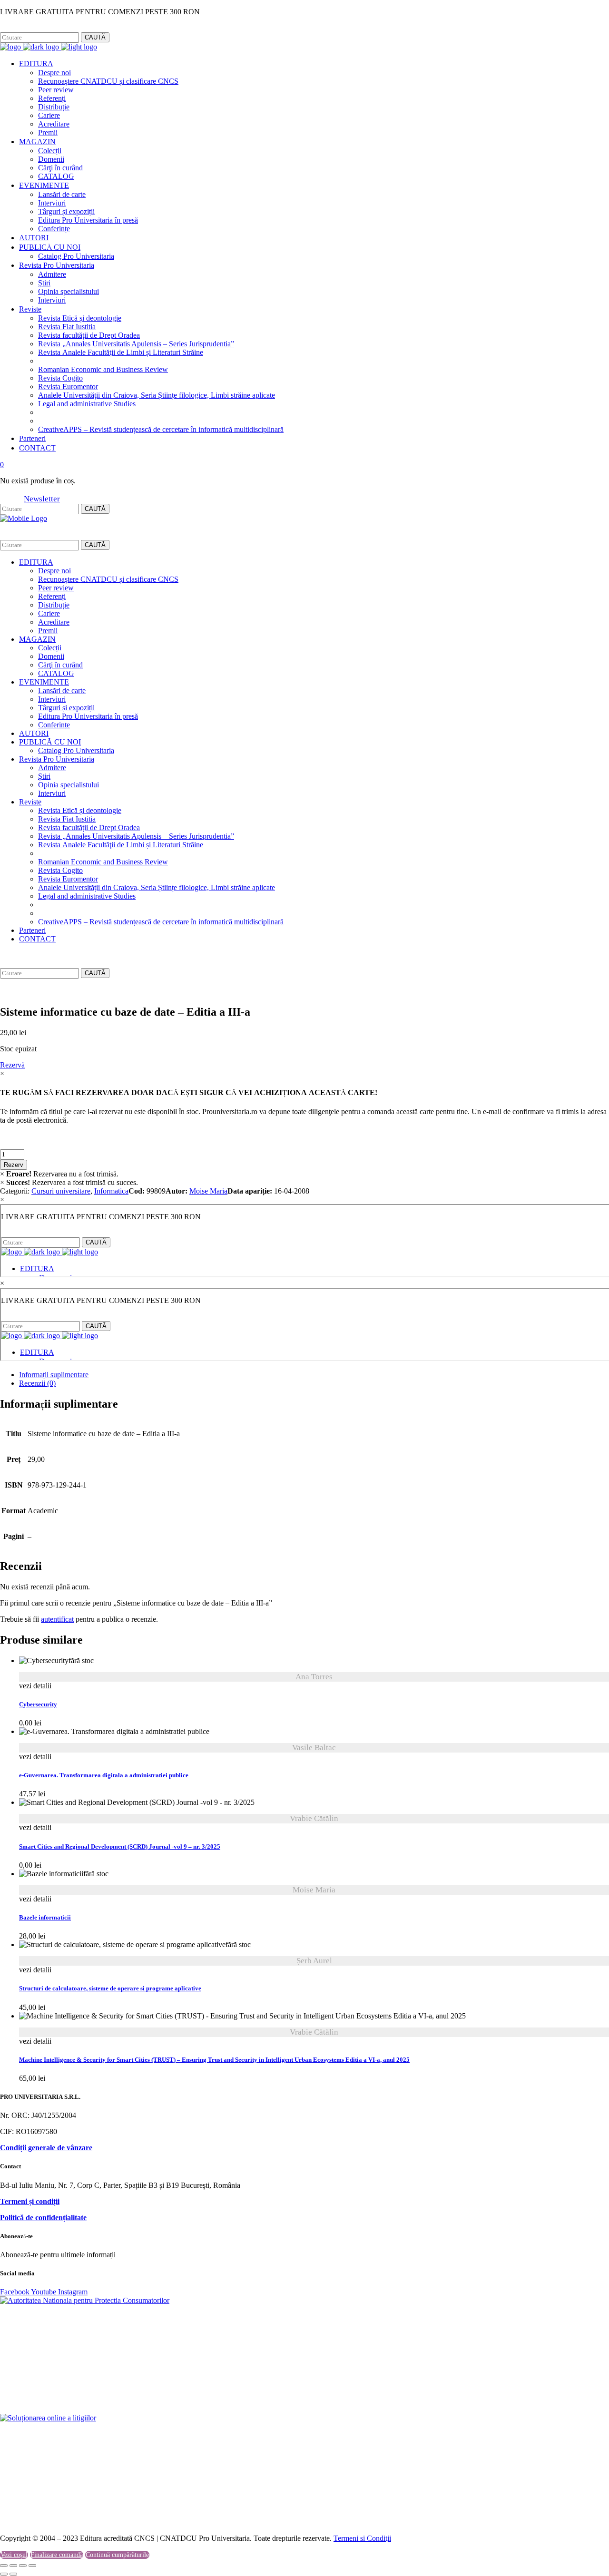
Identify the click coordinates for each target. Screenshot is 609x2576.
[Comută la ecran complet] (13, 2566)
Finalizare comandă (57, 2555)
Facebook (14, 28)
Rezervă (12, 1065)
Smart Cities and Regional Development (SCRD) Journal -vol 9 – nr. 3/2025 (120, 1847)
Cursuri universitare (61, 1191)
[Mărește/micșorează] (4, 2566)
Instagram (46, 28)
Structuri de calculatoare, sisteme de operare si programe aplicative (110, 1988)
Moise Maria (208, 1191)
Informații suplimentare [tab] (54, 1375)
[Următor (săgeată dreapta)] (13, 2574)
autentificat (57, 1619)
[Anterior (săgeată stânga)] (4, 2574)
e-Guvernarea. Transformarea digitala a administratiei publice (104, 1775)
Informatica (111, 1191)
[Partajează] (23, 2566)
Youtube (44, 2292)
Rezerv (14, 1165)
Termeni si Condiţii (362, 2538)
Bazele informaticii (45, 1918)
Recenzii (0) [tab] (37, 1383)
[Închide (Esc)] (32, 2566)
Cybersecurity (38, 1704)
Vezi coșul (14, 2555)
